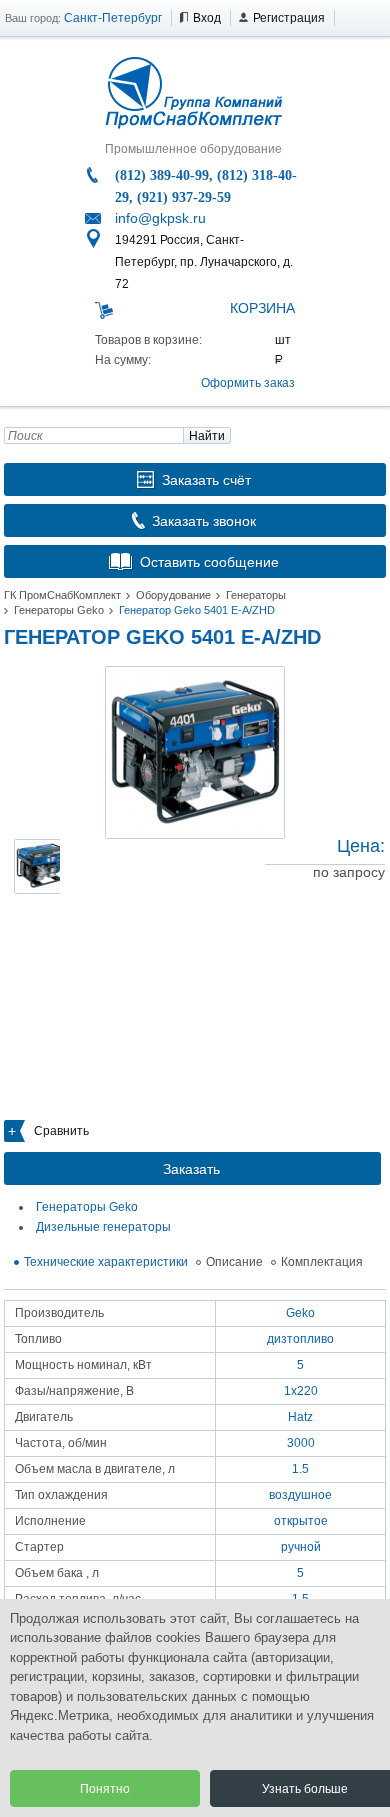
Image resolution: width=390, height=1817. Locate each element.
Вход (207, 18)
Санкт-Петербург (113, 18)
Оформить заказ (248, 383)
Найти (207, 436)
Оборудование (173, 595)
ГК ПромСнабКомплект (62, 595)
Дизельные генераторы (103, 1227)
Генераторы (256, 595)
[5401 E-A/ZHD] (195, 752)
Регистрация (289, 18)
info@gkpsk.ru (160, 218)
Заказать (191, 1169)
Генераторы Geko (59, 610)
